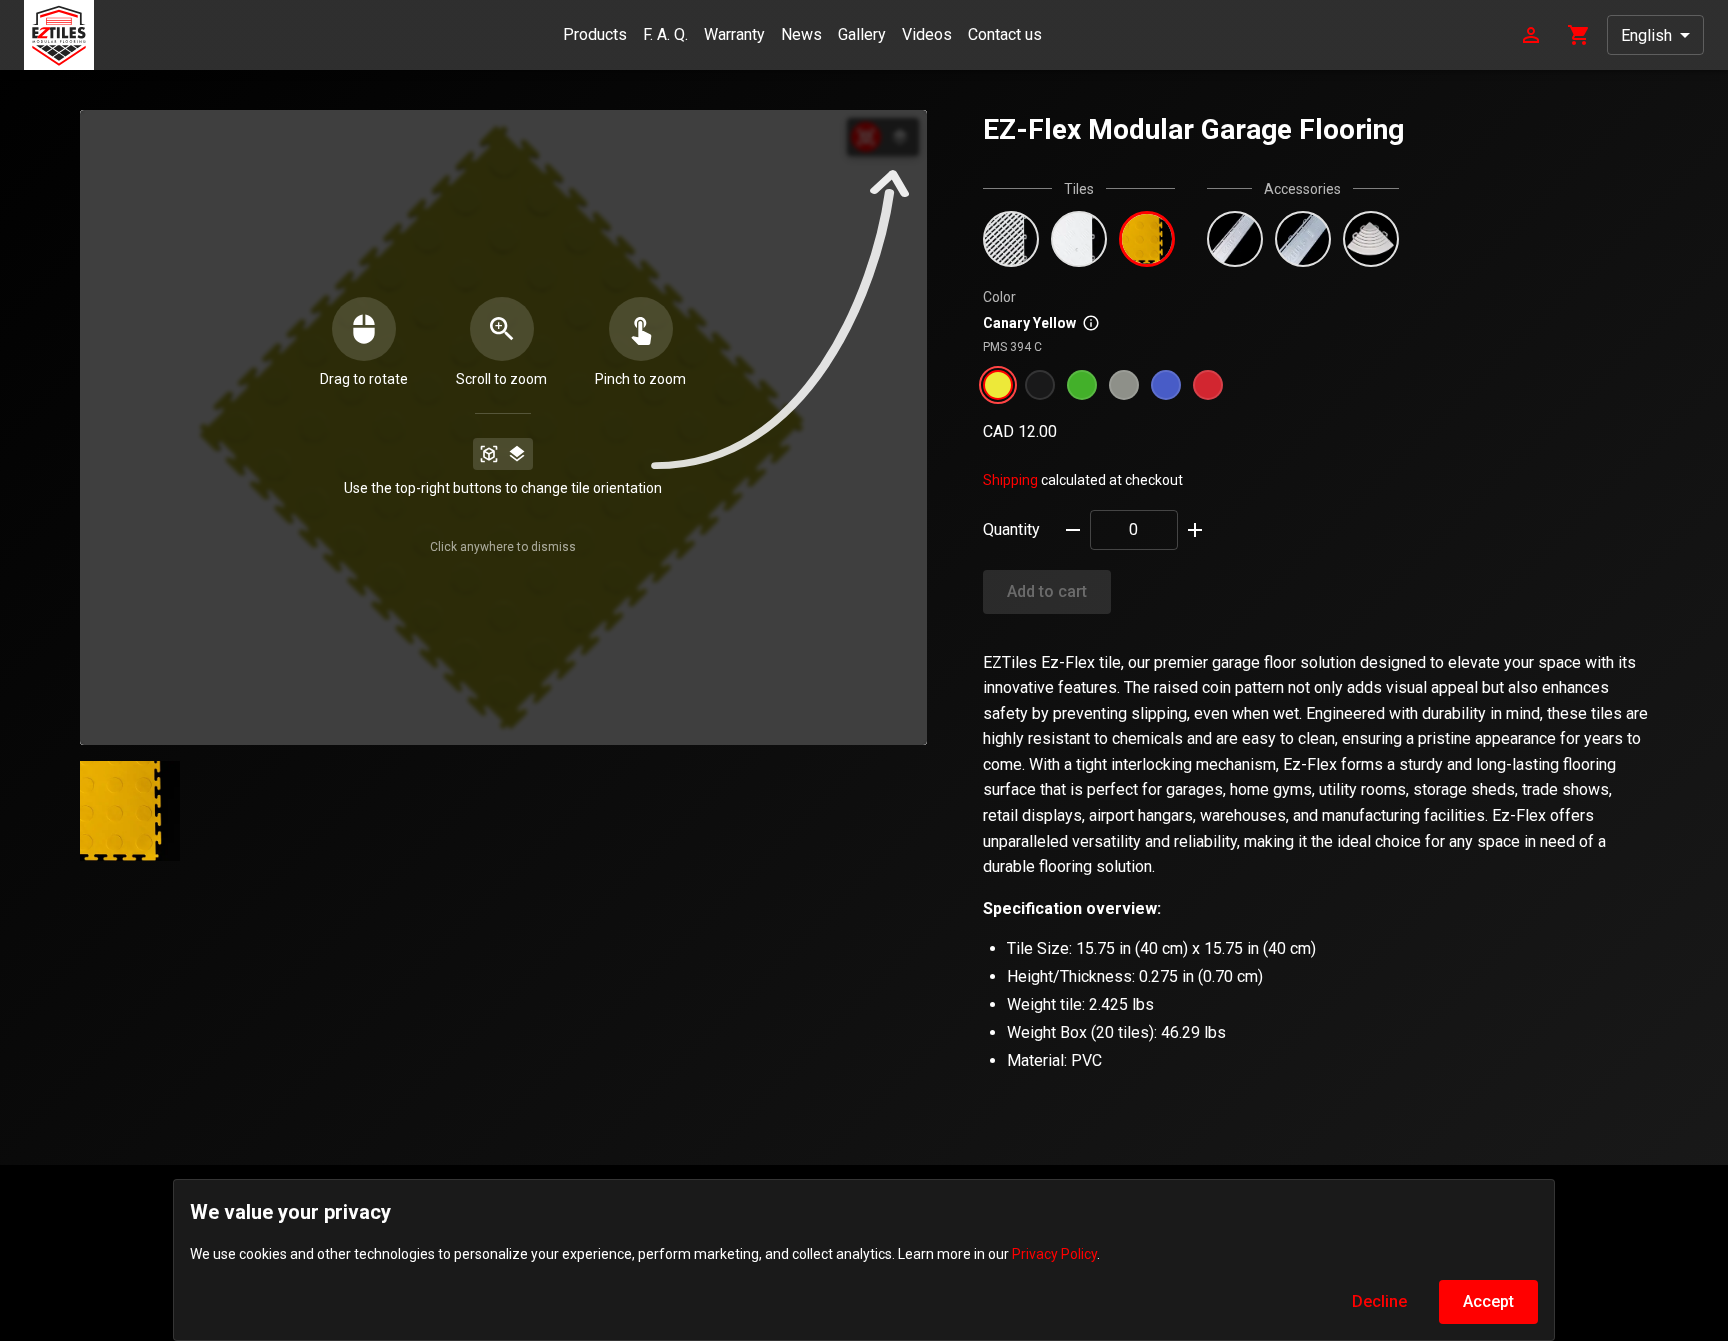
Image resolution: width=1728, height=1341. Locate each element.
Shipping (1010, 480)
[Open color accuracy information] (1091, 323)
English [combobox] (1646, 35)
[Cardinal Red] (1208, 385)
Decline (1379, 1301)
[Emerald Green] (1082, 385)
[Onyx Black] (1040, 385)
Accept (1488, 1301)
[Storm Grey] (1124, 385)
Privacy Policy (1054, 1254)
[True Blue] (1166, 385)
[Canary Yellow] (998, 385)
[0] (1579, 33)
